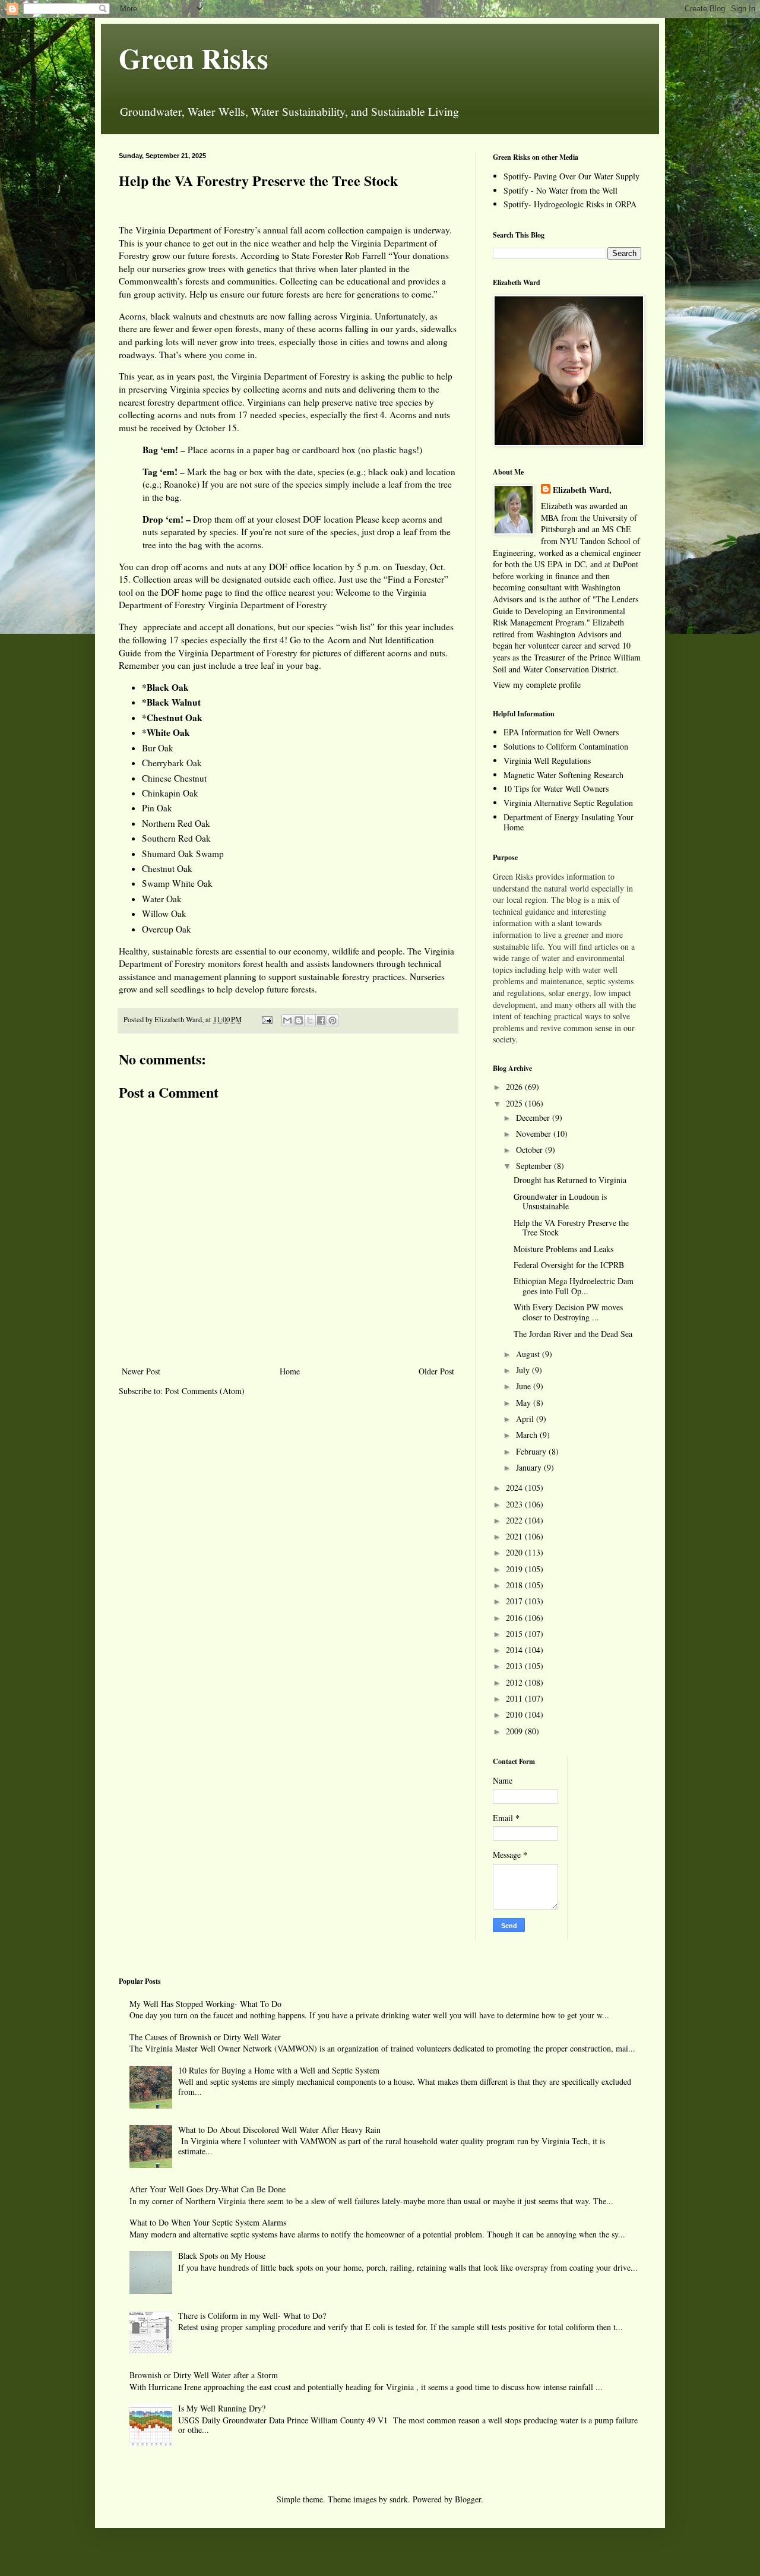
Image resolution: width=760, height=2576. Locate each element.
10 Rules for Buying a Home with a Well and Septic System (279, 2070)
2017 (515, 1601)
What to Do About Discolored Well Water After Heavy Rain (279, 2130)
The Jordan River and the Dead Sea (573, 1334)
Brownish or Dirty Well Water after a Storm (204, 2375)
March (528, 1435)
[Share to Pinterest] (332, 1020)
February (532, 1451)
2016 (515, 1618)
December (534, 1118)
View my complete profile (537, 685)
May (525, 1403)
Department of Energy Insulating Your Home (569, 822)
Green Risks (194, 58)
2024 (515, 1488)
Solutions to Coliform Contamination (566, 746)
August (529, 1354)
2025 (515, 1103)
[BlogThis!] (299, 1020)
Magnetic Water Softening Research (563, 775)
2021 (515, 1536)
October (531, 1150)
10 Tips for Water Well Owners (556, 788)
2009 (515, 1731)
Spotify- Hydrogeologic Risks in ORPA (570, 204)
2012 (515, 1682)
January (530, 1467)
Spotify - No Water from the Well (560, 190)
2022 (515, 1520)
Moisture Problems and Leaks (563, 1249)
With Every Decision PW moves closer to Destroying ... (568, 1312)
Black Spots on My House (222, 2256)
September (535, 1166)
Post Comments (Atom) (205, 1391)
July (524, 1370)
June (525, 1386)
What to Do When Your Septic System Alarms (208, 2222)
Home (290, 1371)
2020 (515, 1552)
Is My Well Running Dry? (222, 2408)
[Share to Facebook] (321, 1020)
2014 (515, 1650)
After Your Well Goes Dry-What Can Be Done (208, 2189)
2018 (515, 1585)
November (535, 1134)
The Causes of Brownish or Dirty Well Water (205, 2037)
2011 (515, 1698)
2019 (515, 1569)
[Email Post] (266, 1020)
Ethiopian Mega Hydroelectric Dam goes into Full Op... (574, 1286)
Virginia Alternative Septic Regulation (568, 803)
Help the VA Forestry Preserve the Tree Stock (571, 1228)
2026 (515, 1087)
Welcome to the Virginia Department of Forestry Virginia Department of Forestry (273, 599)
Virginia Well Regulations (547, 761)
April (526, 1419)
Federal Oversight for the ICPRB (569, 1265)
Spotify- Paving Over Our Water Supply (571, 176)
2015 (515, 1634)
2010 (515, 1714)
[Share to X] (310, 1020)
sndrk (399, 2499)
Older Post (436, 1371)
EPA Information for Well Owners (561, 732)
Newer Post (141, 1371)
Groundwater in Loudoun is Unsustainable (560, 1202)
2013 (515, 1666)
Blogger (468, 2499)
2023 (515, 1504)
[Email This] (287, 1020)
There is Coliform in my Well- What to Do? (252, 2316)
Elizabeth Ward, (582, 490)
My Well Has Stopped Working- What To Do (205, 2004)
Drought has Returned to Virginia (570, 1180)
